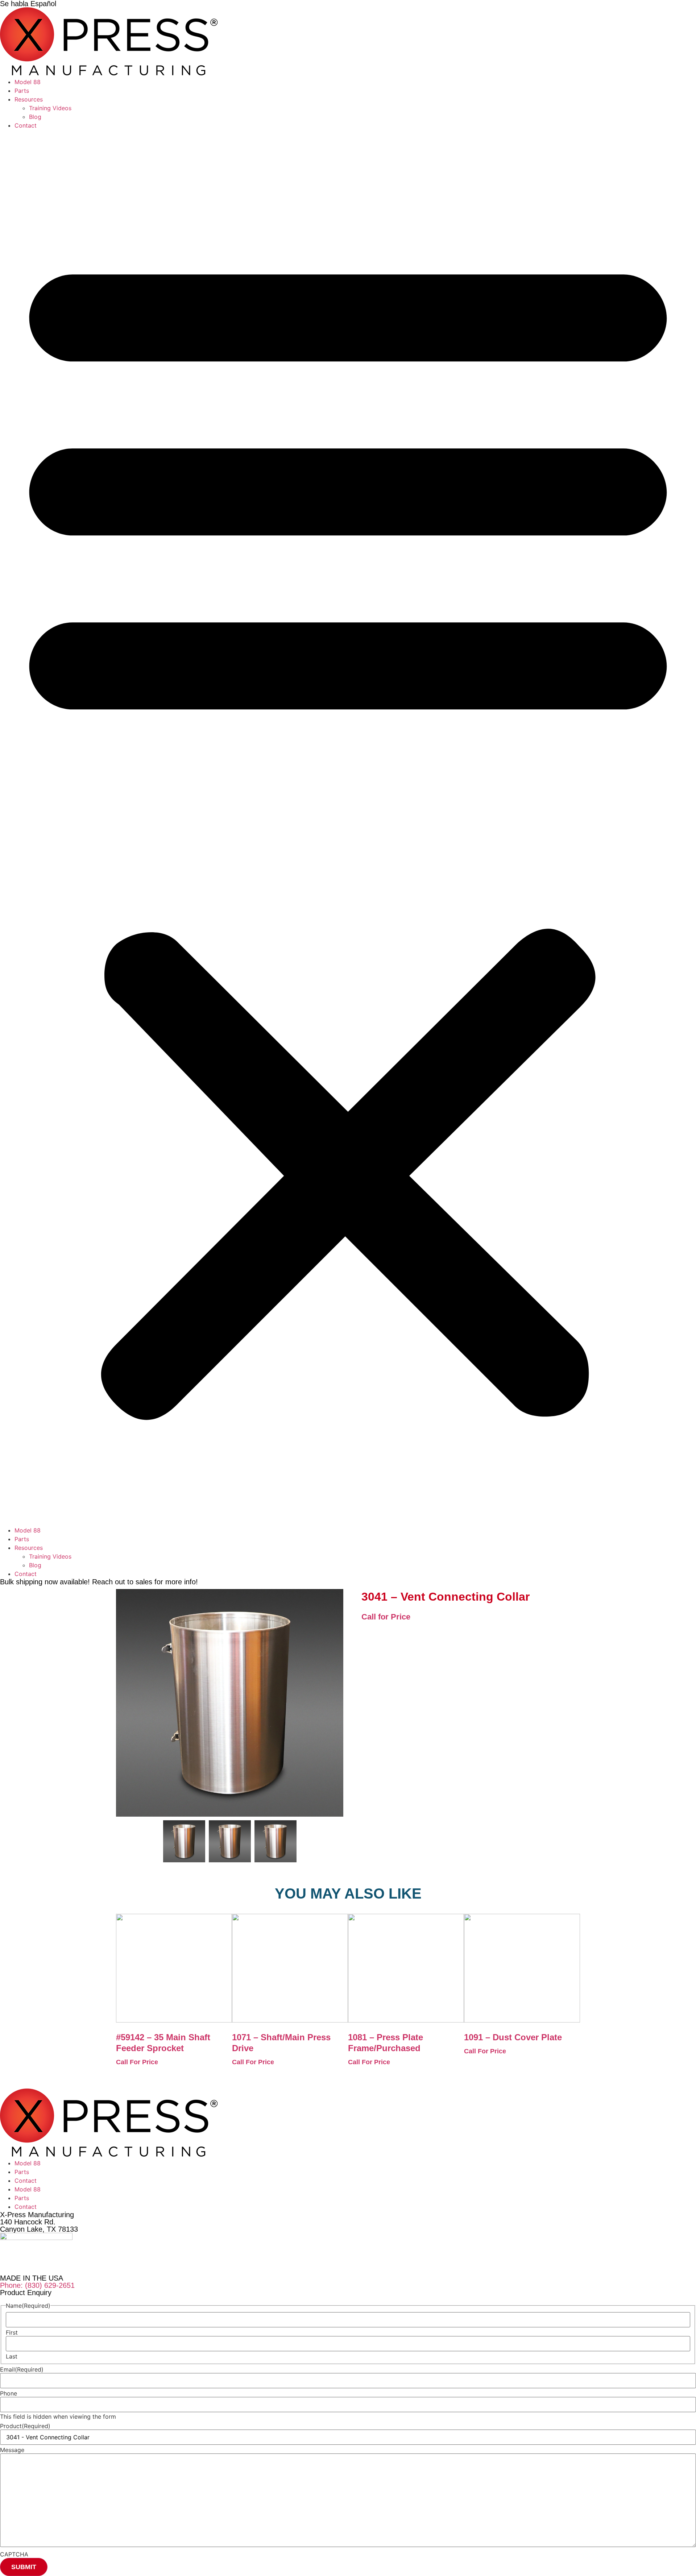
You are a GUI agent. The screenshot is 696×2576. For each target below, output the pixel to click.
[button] (348, 828)
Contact (26, 125)
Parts (22, 91)
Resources (29, 99)
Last (12, 2356)
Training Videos (50, 108)
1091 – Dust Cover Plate (513, 2037)
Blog (35, 117)
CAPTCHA (14, 2554)
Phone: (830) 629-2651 (37, 2285)
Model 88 (28, 82)
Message (12, 2450)
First (12, 2332)
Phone (9, 2393)
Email (22, 2369)
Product (25, 2426)
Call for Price (386, 1617)
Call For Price (137, 2062)
